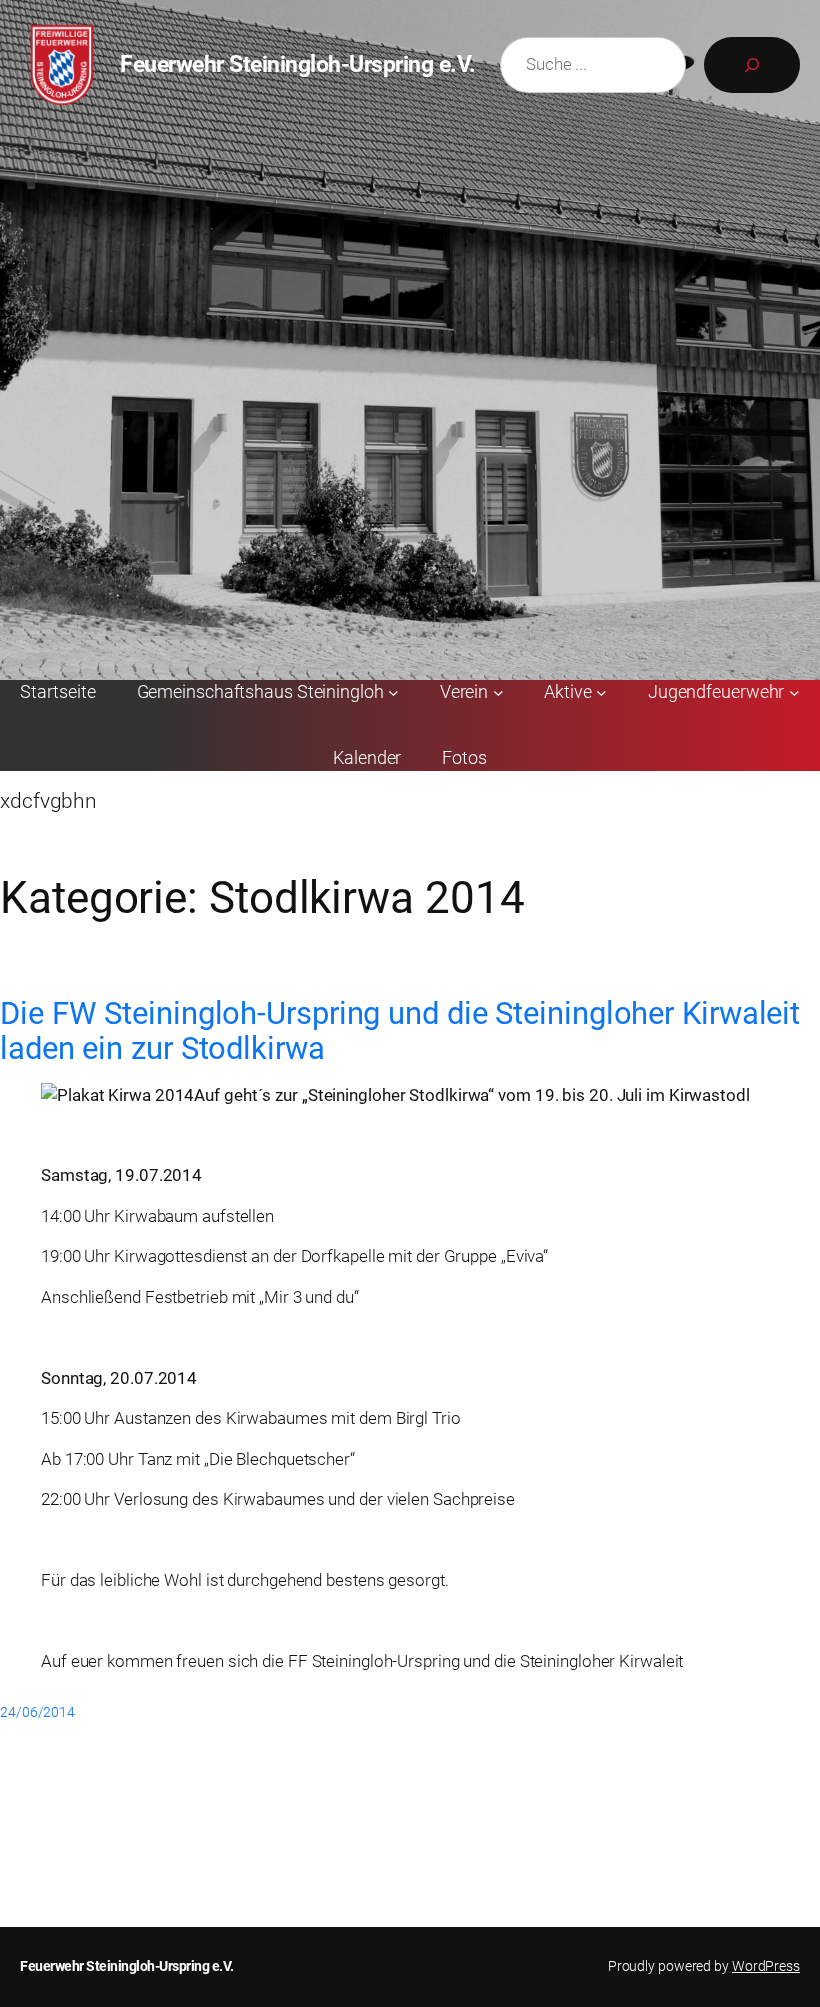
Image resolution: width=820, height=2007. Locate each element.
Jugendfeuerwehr (716, 691)
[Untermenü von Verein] (498, 692)
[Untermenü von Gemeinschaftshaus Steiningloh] (393, 692)
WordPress (766, 1966)
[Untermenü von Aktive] (601, 692)
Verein (464, 691)
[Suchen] (752, 65)
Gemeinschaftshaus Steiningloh (260, 691)
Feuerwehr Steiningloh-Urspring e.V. (298, 64)
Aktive (567, 691)
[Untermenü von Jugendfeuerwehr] (794, 692)
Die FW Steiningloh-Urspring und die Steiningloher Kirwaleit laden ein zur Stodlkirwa (400, 1032)
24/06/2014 (37, 1712)
